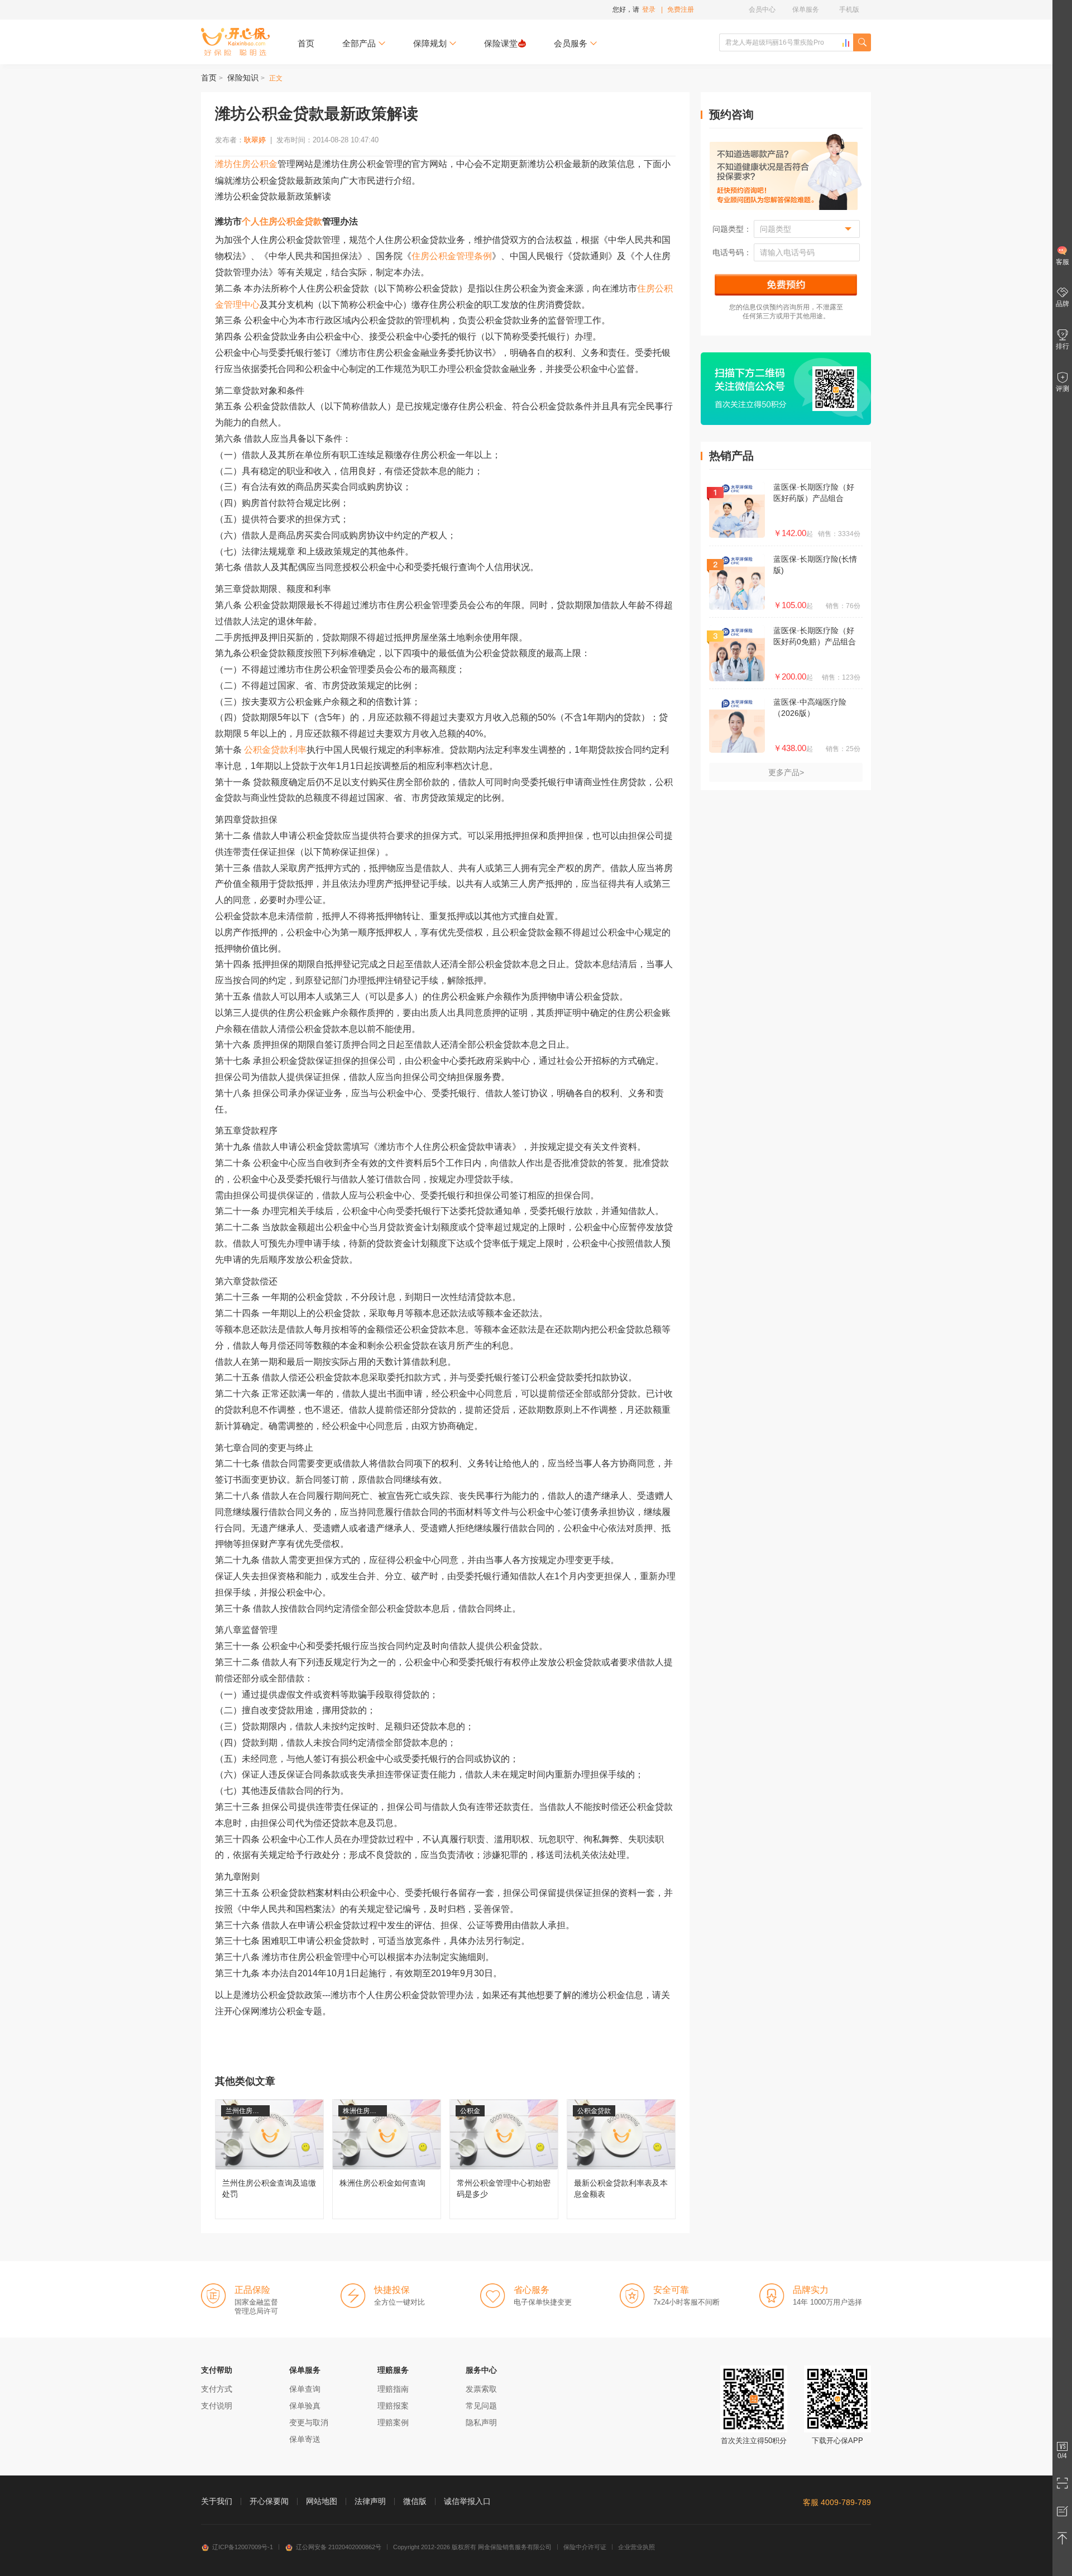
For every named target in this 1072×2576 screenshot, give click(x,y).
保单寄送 (305, 2439)
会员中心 (762, 9)
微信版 (415, 2501)
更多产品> (786, 772)
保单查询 (305, 2389)
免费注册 (681, 9)
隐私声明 (481, 2422)
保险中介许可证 (585, 2547)
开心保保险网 (235, 42)
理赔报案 (393, 2406)
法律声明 (370, 2501)
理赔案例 (393, 2422)
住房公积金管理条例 (452, 256)
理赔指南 (393, 2389)
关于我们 (217, 2501)
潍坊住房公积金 (246, 164)
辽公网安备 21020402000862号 (339, 2547)
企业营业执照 (636, 2547)
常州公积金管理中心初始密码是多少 (504, 2159)
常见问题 (481, 2406)
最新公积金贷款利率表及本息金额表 (621, 2159)
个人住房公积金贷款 (282, 221)
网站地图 (322, 2501)
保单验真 (305, 2406)
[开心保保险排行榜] (846, 43)
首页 (306, 43)
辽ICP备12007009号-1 (243, 2547)
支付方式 (217, 2389)
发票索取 (481, 2389)
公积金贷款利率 (275, 750)
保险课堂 (501, 43)
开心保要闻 (269, 2501)
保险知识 (243, 78)
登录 (649, 9)
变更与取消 (309, 2422)
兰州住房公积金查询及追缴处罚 (269, 2159)
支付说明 (217, 2406)
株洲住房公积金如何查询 (387, 2159)
